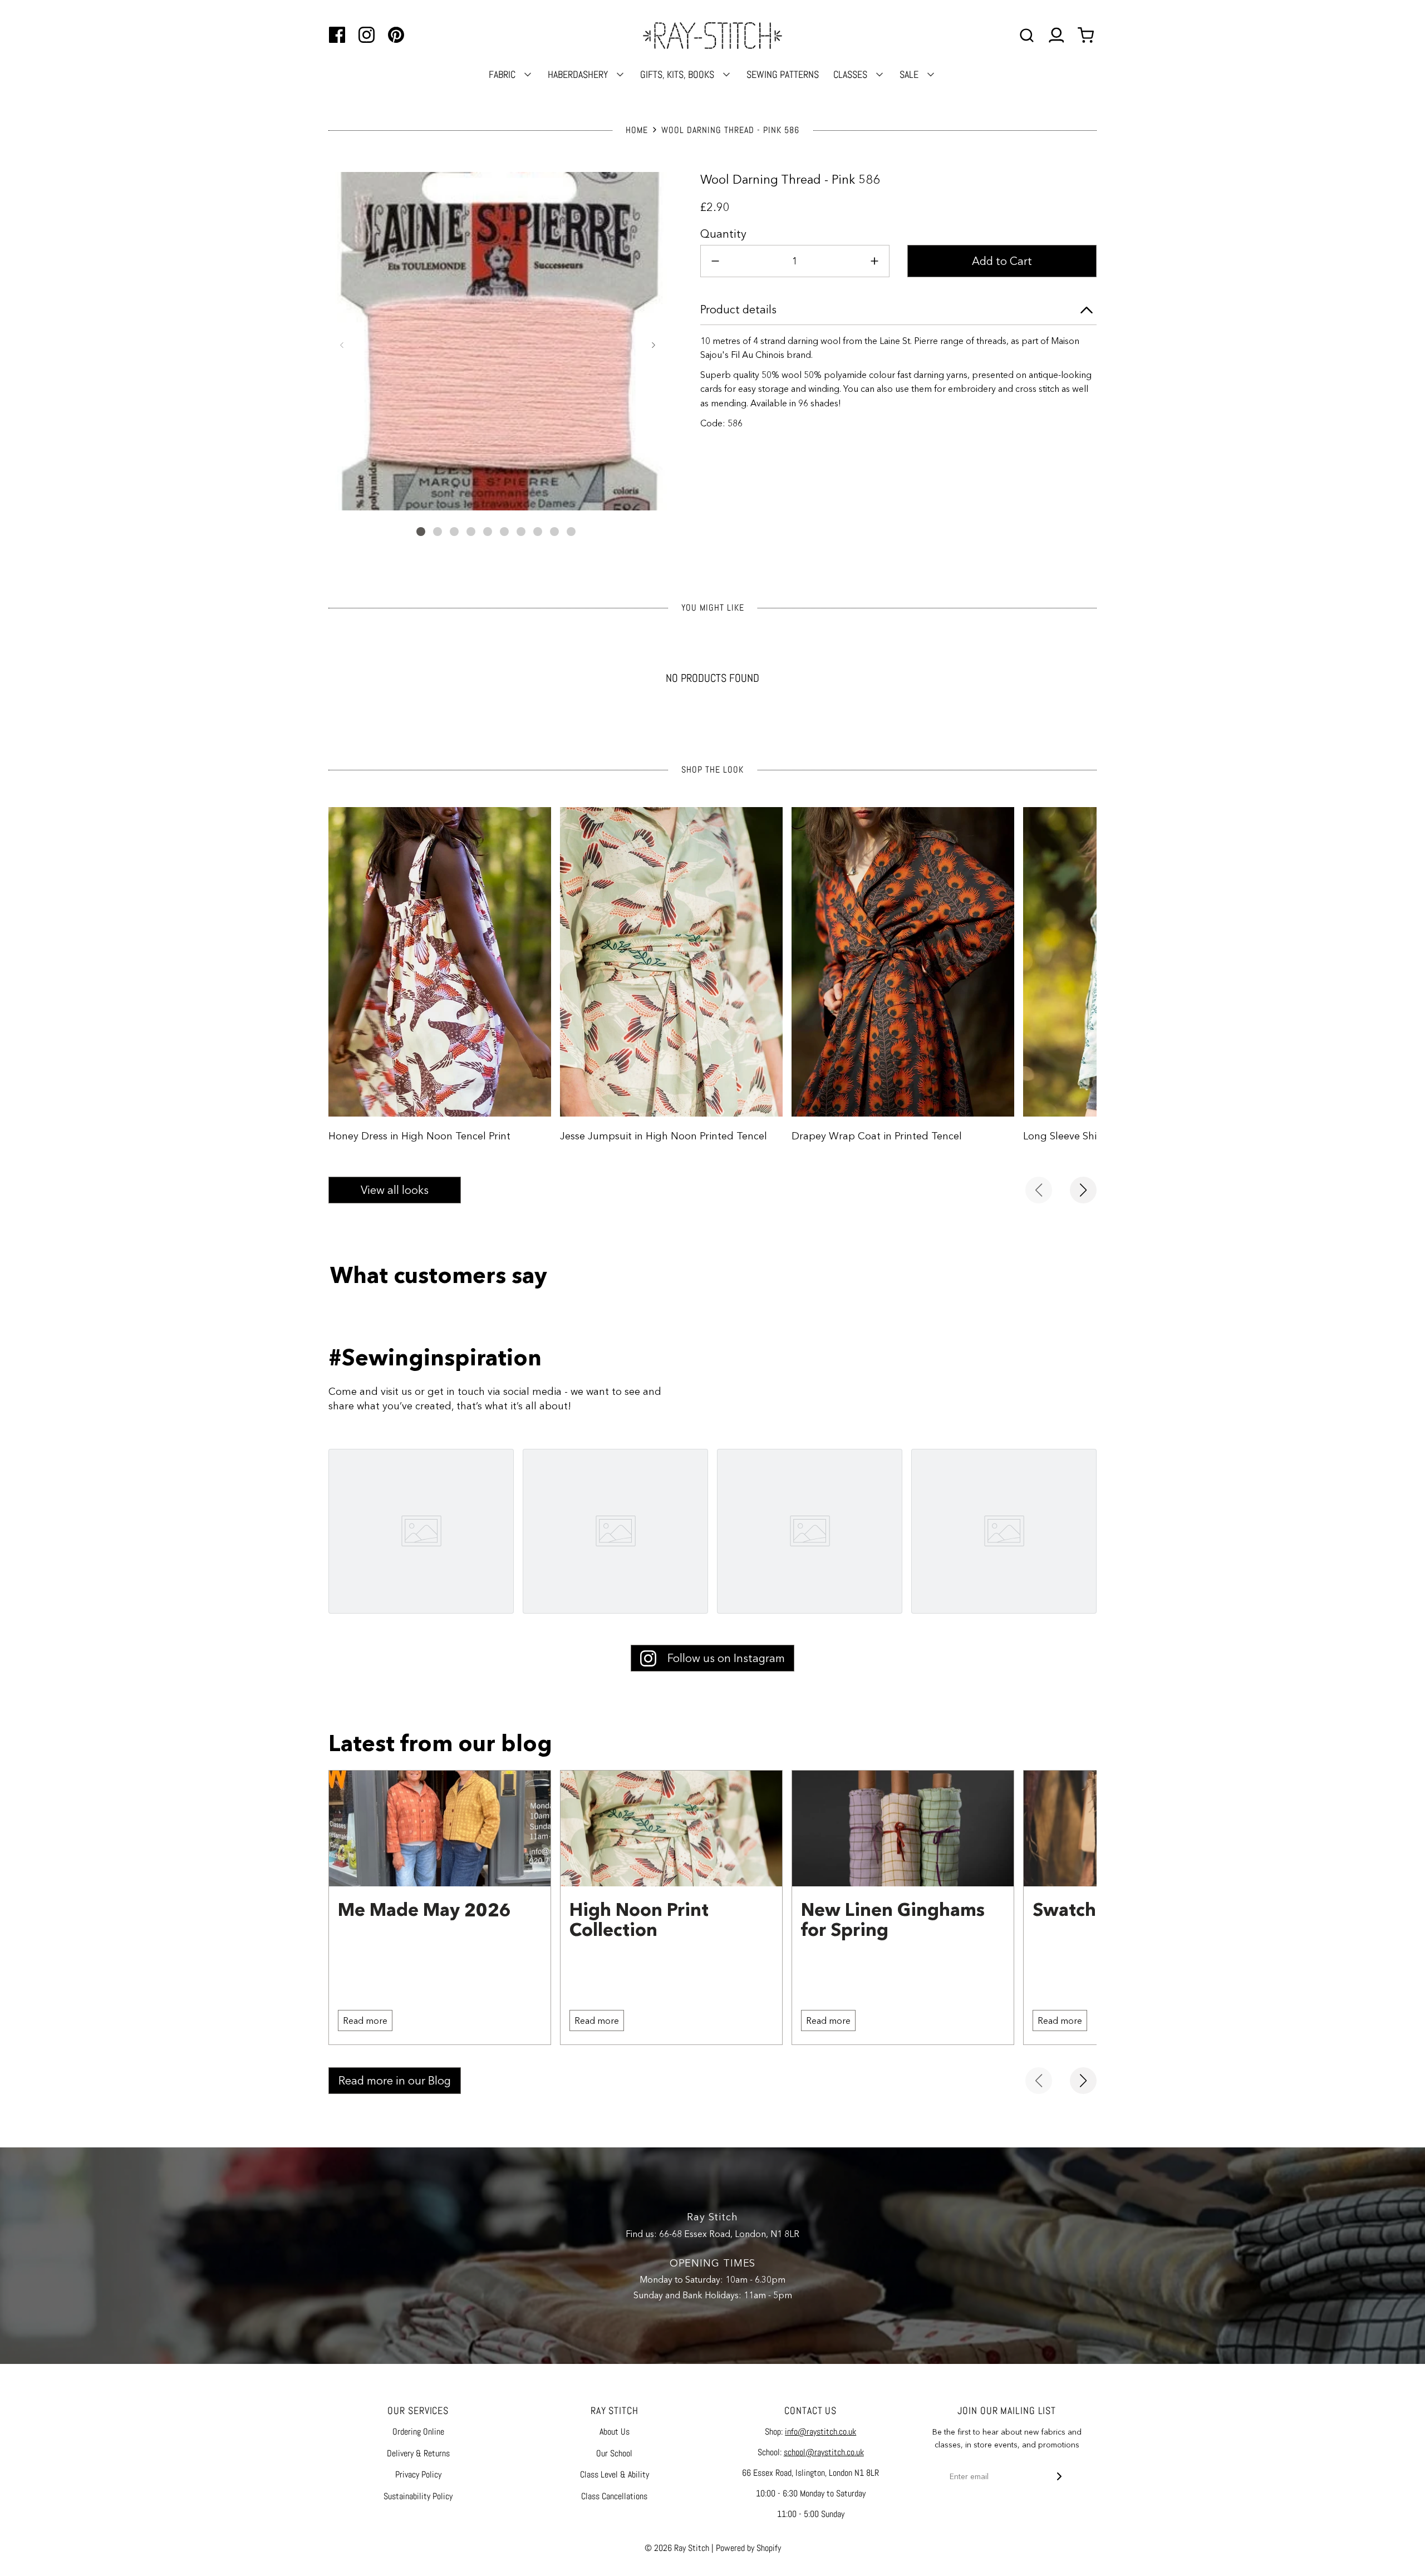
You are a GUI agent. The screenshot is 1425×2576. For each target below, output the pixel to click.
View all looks (395, 1190)
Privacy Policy (418, 2474)
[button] (342, 345)
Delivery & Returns (418, 2453)
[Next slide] (1083, 1190)
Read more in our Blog (395, 2081)
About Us (615, 2432)
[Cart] (1087, 35)
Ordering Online (418, 2432)
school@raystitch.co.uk (824, 2452)
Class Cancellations (614, 2496)
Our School (614, 2453)
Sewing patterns (783, 74)
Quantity (723, 234)
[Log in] (1056, 35)
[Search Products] (1027, 35)
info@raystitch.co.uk (820, 2432)
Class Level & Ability (615, 2474)
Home (637, 130)
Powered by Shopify (748, 2548)
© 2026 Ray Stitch (677, 2548)
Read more (365, 2021)
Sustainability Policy (418, 2496)
